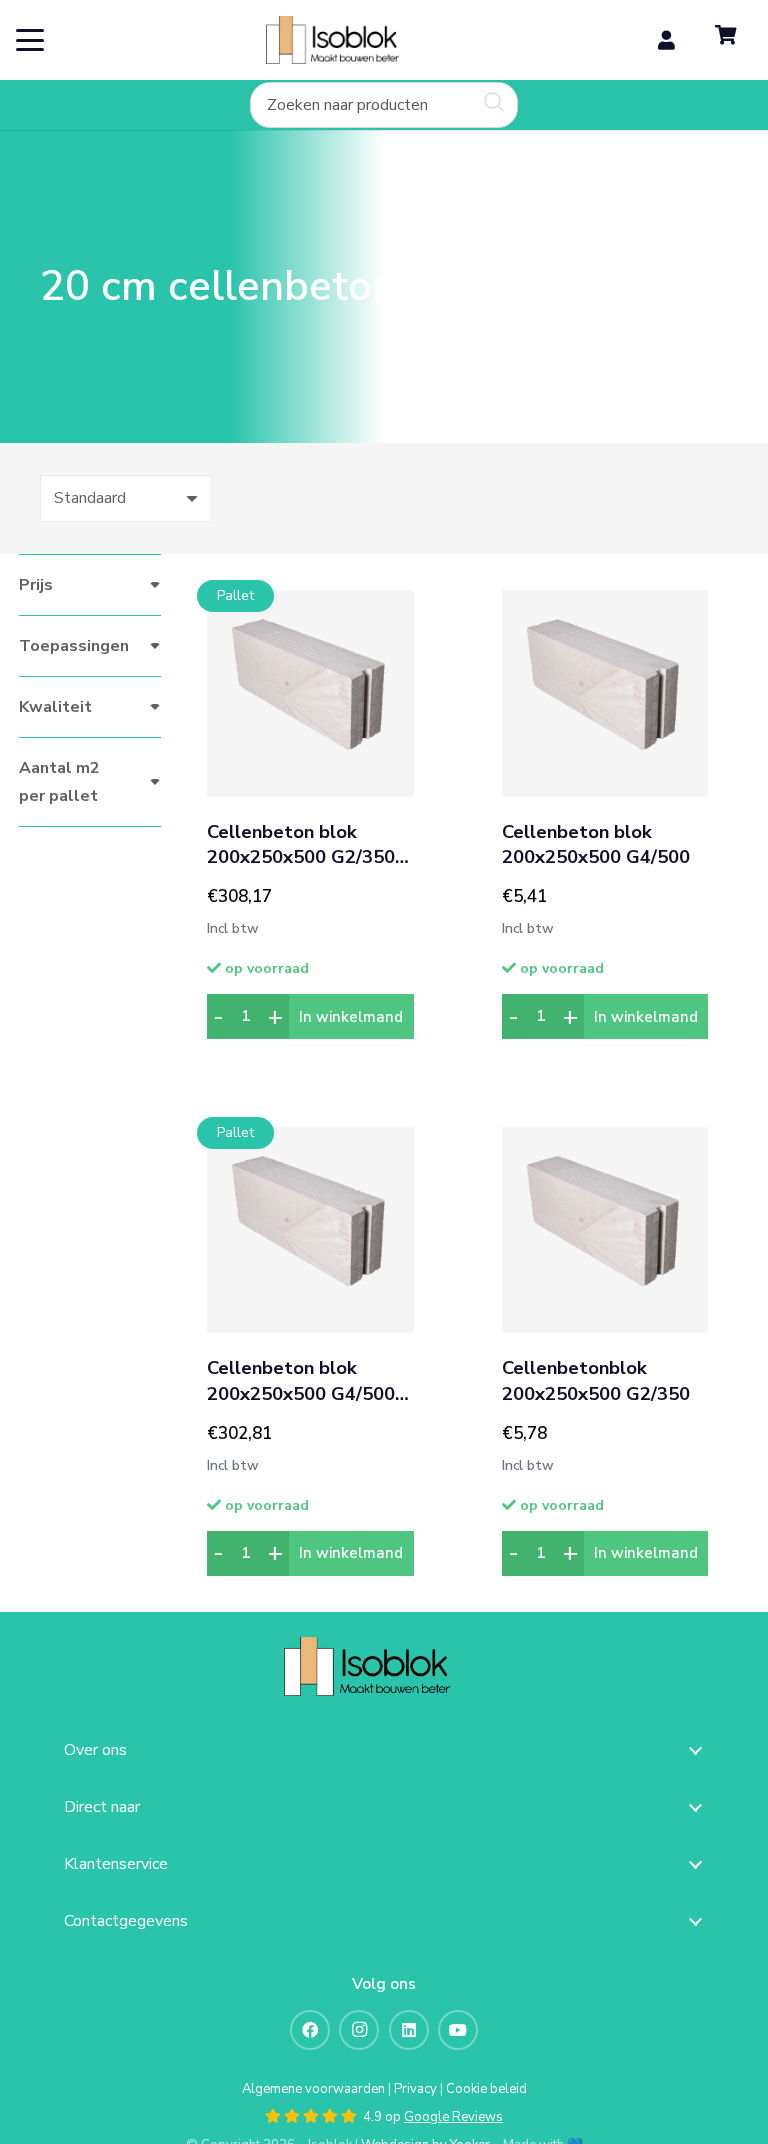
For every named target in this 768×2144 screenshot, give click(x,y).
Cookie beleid (486, 2089)
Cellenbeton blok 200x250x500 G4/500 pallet (301, 1382)
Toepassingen (74, 646)
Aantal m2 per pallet (59, 782)
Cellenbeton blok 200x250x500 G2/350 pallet (301, 846)
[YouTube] (458, 2030)
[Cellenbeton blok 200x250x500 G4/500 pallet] (310, 1230)
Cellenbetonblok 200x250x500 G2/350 (596, 1381)
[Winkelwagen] (725, 40)
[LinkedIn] (409, 2030)
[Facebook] (310, 2030)
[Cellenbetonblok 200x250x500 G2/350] (605, 1230)
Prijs (36, 585)
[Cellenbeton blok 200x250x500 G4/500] (605, 693)
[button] (30, 40)
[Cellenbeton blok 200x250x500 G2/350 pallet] (310, 693)
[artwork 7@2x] (346, 40)
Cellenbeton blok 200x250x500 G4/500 (596, 845)
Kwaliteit (55, 707)
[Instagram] (359, 2030)
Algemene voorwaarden (313, 2089)
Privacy (415, 2089)
